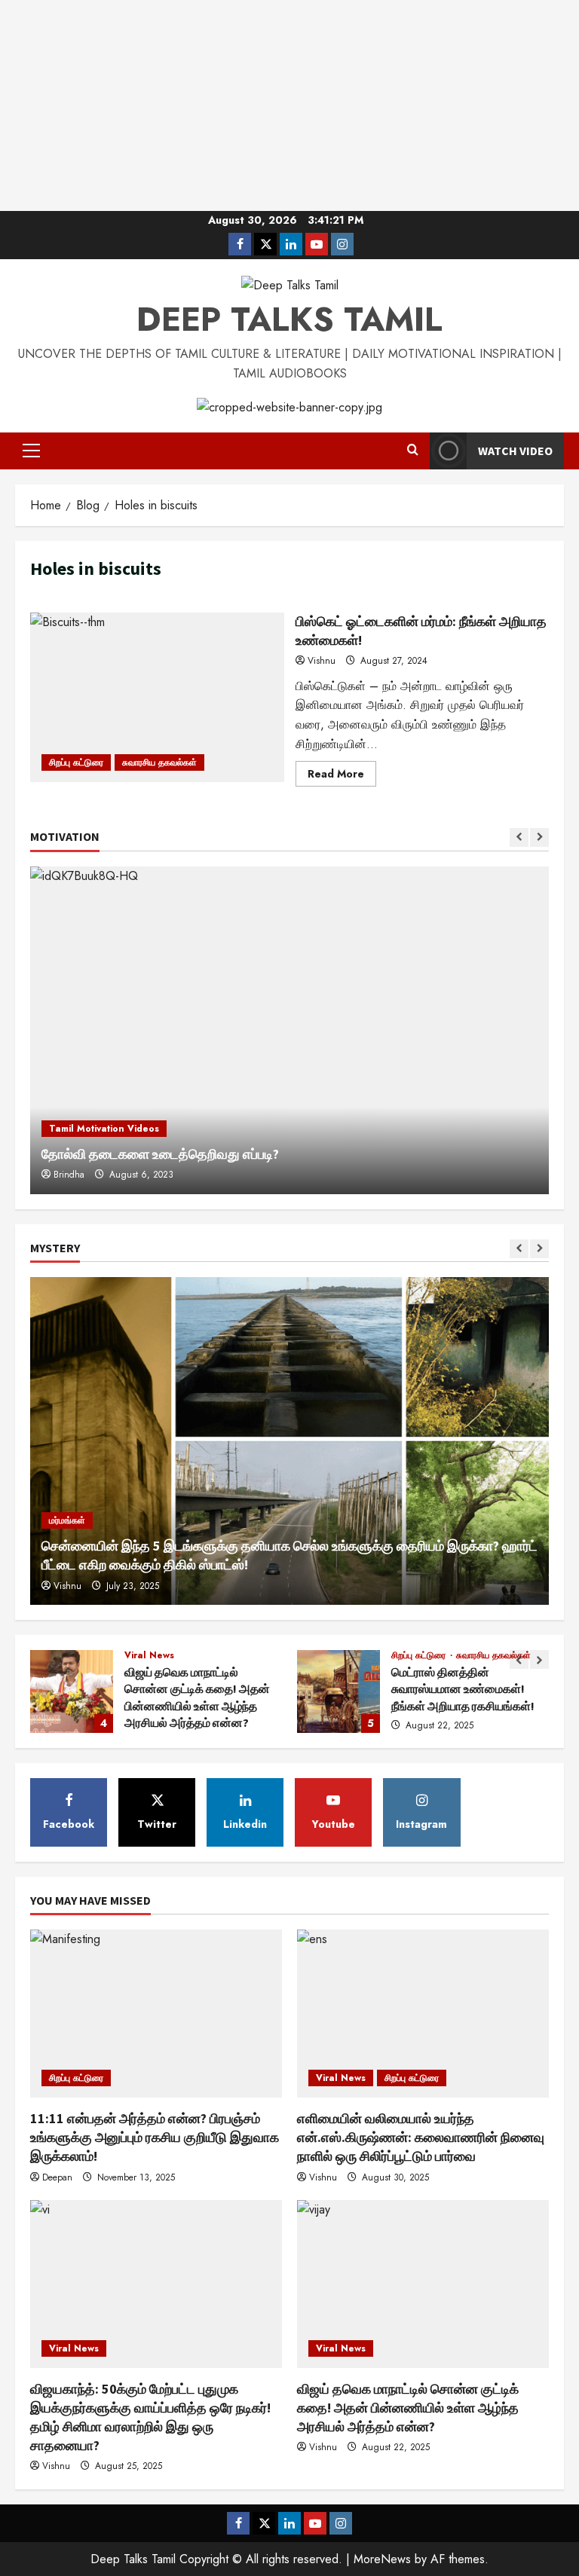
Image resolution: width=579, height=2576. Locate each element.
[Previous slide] (519, 837)
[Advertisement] (289, 105)
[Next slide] (539, 837)
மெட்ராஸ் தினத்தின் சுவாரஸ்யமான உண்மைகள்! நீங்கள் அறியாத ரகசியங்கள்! (339, 1691)
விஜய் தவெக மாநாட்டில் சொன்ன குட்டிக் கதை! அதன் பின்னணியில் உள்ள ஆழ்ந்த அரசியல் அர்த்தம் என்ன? (72, 1691)
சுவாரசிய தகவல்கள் (159, 762)
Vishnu (322, 661)
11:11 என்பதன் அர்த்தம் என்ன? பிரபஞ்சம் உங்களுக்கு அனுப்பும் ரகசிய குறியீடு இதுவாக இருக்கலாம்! (155, 2137)
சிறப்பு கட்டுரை (76, 762)
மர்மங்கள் (67, 1520)
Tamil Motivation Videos (104, 1129)
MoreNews (382, 2559)
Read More (342, 776)
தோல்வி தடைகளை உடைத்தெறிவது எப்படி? (160, 1154)
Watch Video (515, 451)
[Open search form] (413, 451)
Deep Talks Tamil (289, 319)
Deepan (57, 2177)
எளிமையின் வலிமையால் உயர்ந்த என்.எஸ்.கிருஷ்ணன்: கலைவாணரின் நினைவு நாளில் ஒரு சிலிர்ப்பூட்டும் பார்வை (421, 2137)
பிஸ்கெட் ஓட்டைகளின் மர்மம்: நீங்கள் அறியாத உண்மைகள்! (157, 697)
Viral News (149, 1655)
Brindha (69, 1175)
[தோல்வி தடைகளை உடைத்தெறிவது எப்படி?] (289, 1030)
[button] (31, 451)
